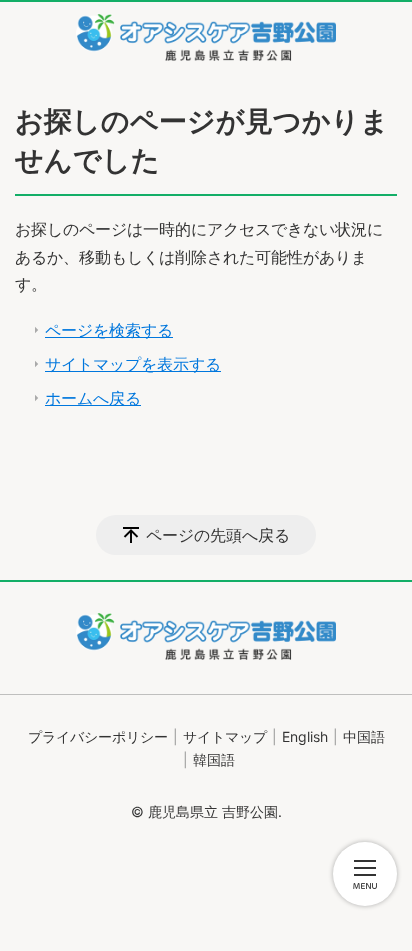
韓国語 (214, 759)
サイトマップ (225, 736)
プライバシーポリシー (98, 736)
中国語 (364, 736)
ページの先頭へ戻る (218, 535)
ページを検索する (109, 330)
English (305, 736)
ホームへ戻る (93, 398)
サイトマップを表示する (133, 364)
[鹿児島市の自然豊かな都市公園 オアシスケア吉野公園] (206, 37)
